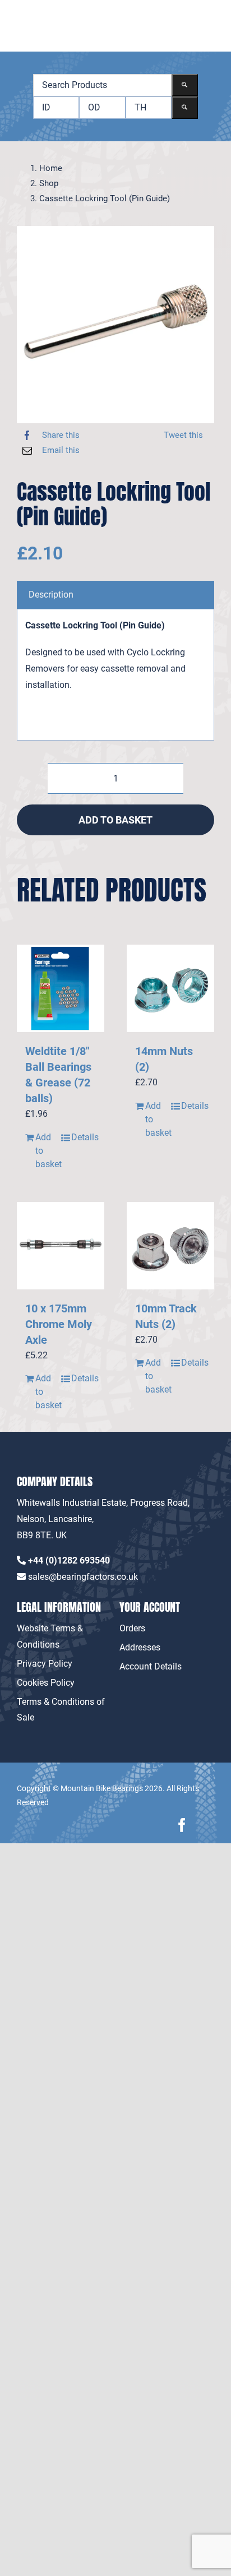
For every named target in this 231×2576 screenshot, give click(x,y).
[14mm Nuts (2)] (170, 988)
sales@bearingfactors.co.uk (83, 1577)
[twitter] (207, 1825)
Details (84, 1137)
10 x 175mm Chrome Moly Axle (59, 1324)
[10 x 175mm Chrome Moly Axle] (61, 1246)
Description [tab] (51, 595)
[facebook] (182, 1825)
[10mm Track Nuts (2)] (170, 1246)
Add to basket (115, 820)
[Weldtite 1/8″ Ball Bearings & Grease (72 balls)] (61, 988)
